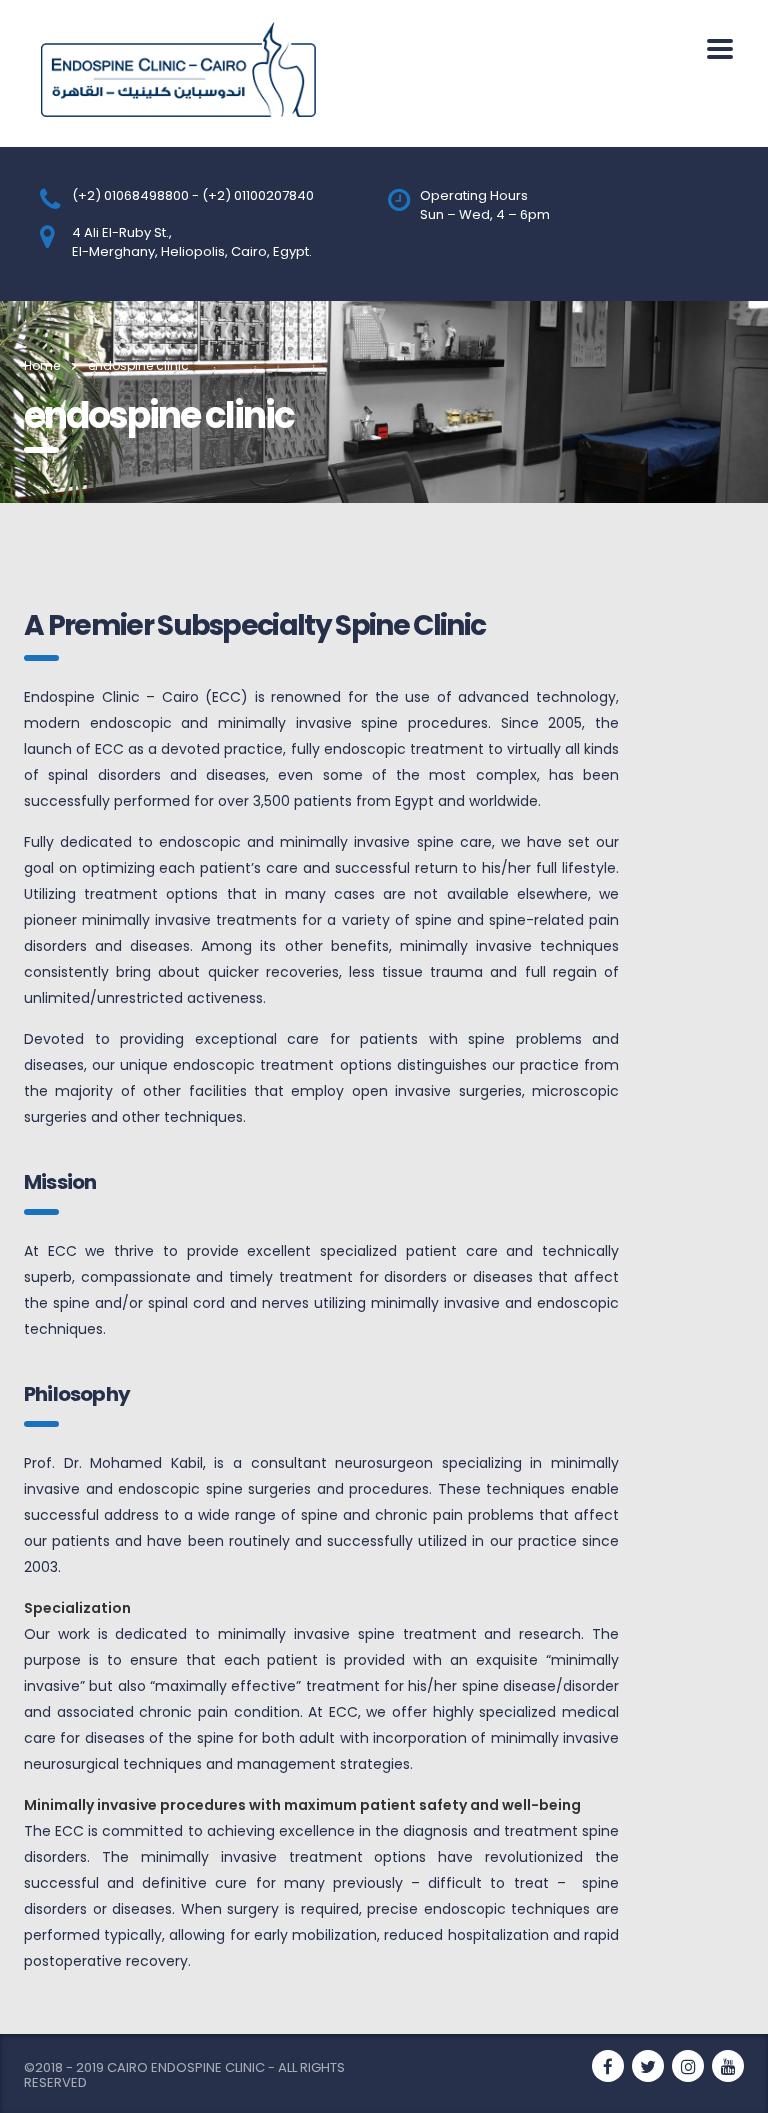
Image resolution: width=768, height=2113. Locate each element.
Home (42, 365)
